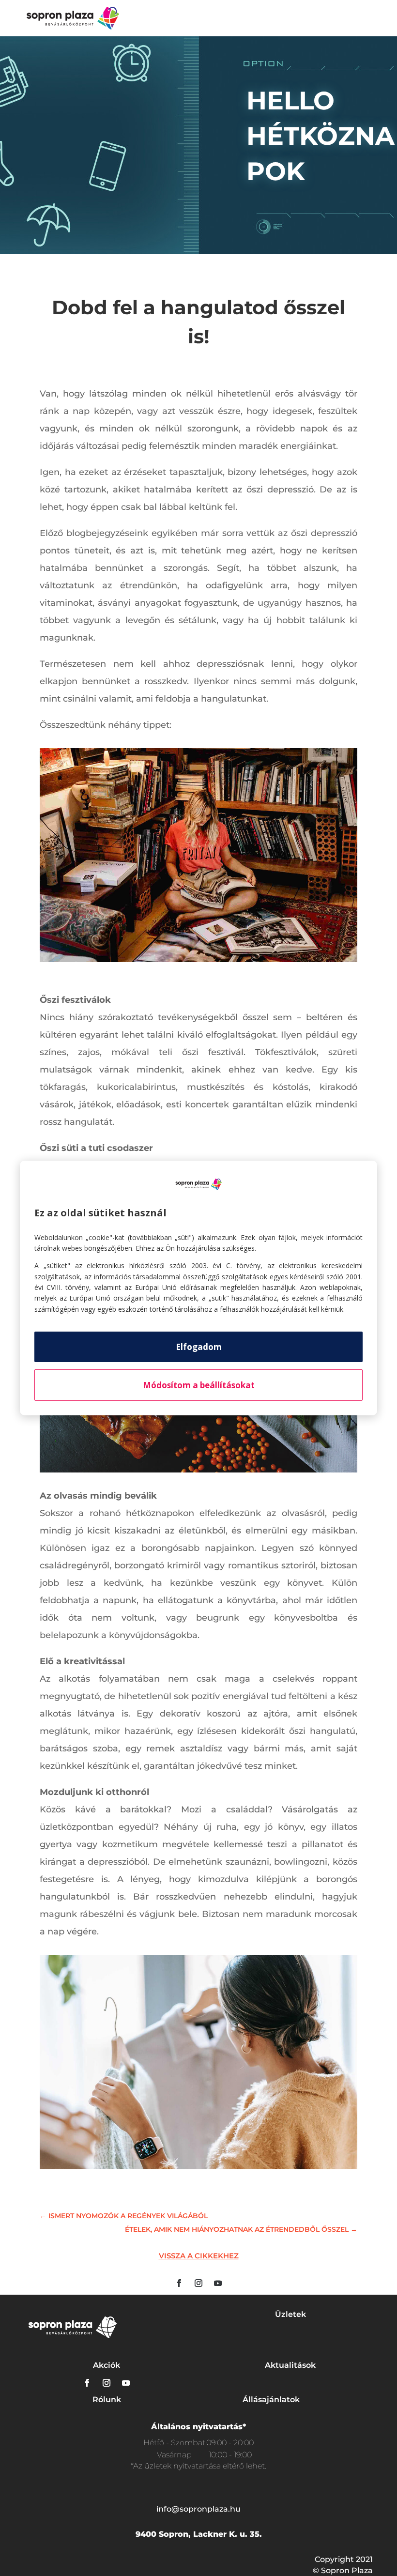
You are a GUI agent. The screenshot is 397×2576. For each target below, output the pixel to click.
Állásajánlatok (271, 2400)
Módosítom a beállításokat (199, 1385)
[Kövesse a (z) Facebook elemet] (179, 2283)
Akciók (107, 2365)
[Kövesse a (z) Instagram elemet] (198, 2283)
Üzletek (290, 2314)
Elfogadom (199, 1347)
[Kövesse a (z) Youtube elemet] (218, 2283)
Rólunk (107, 2400)
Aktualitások (290, 2365)
